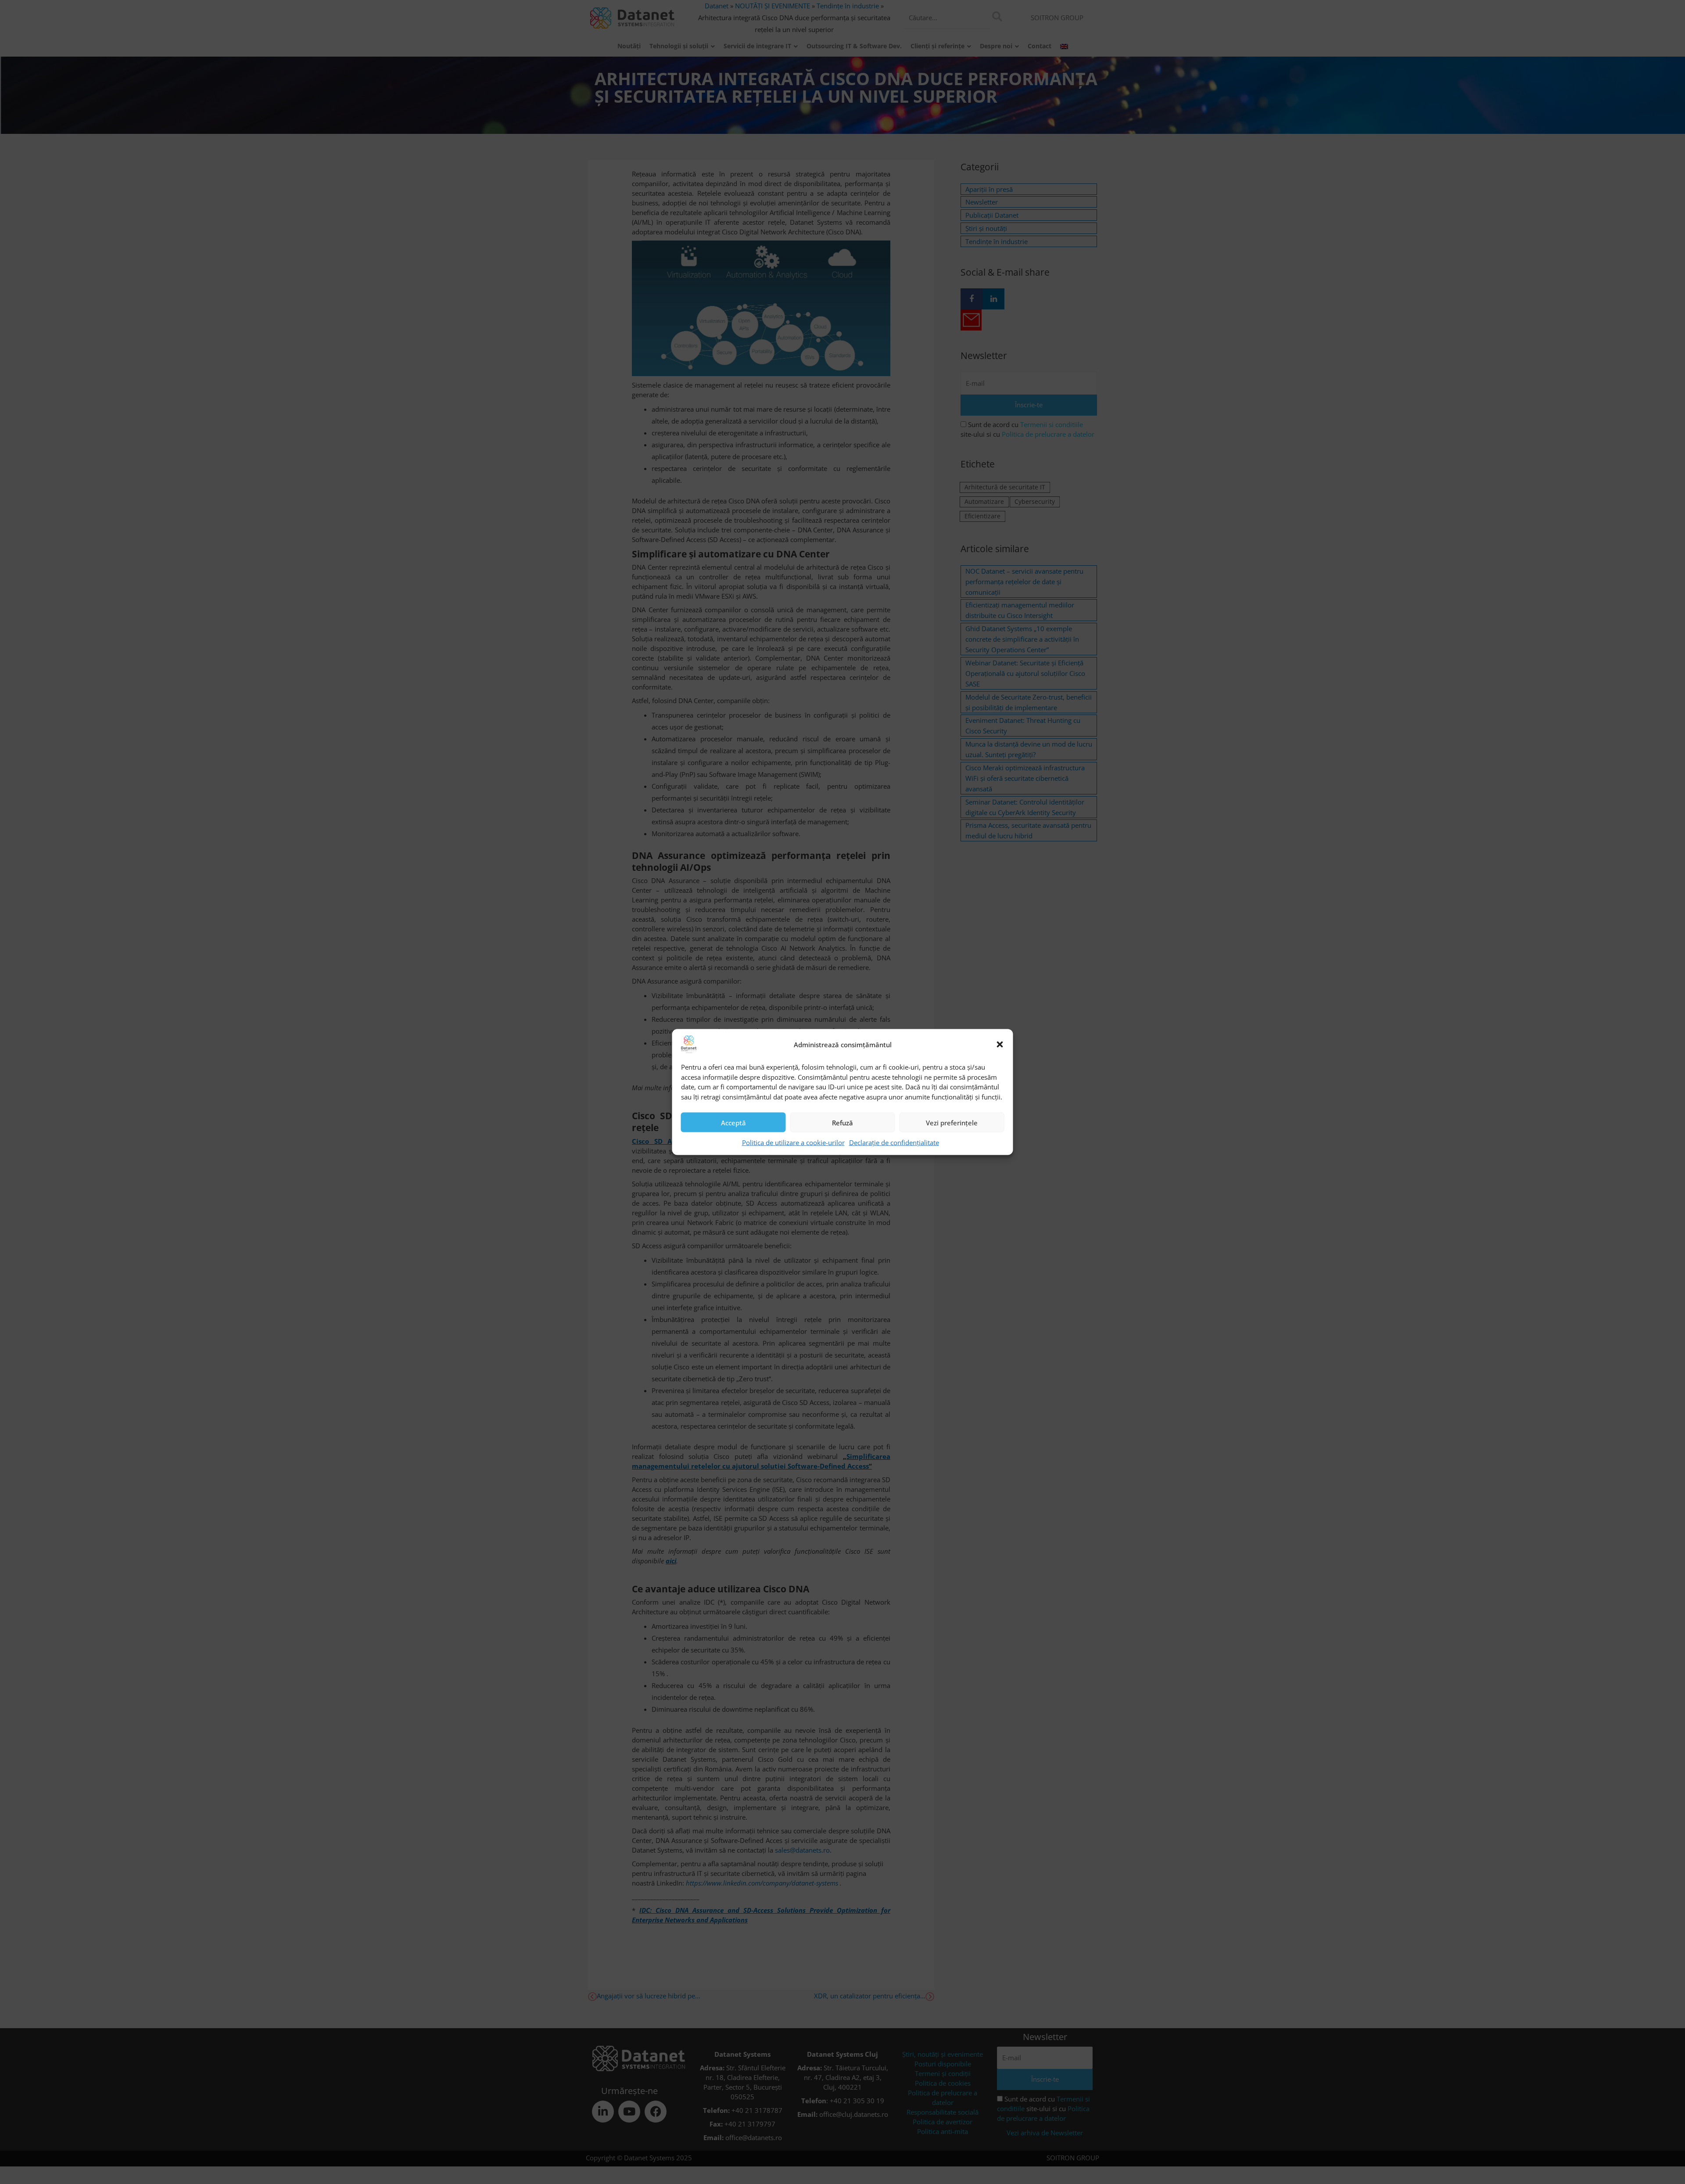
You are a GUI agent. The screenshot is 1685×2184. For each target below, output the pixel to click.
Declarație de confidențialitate (894, 1142)
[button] (1000, 1045)
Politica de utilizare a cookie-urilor (793, 1142)
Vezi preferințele (952, 1122)
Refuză (842, 1122)
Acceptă (733, 1122)
